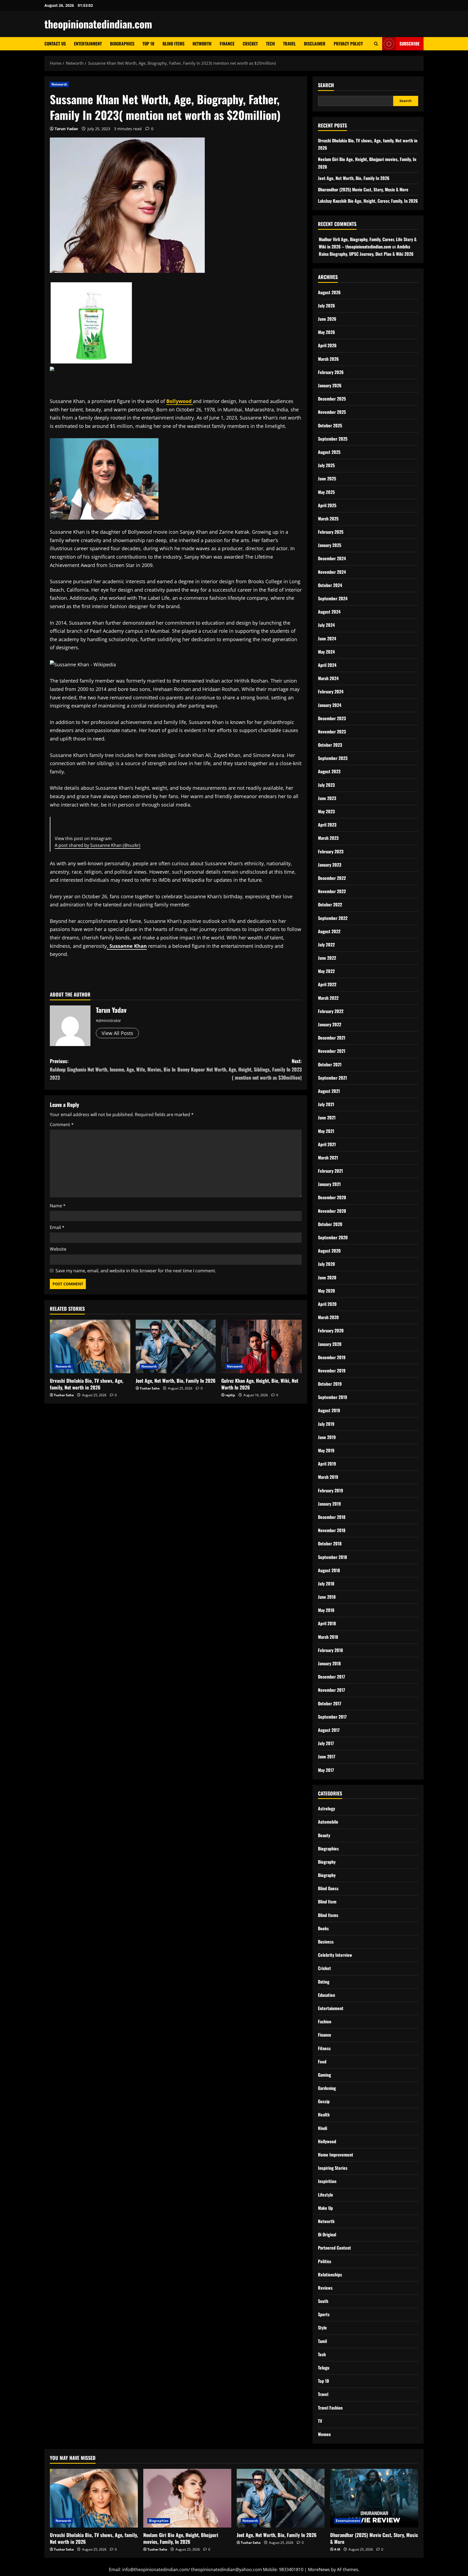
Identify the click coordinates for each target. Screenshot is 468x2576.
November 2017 (331, 1690)
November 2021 (332, 1051)
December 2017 (331, 1677)
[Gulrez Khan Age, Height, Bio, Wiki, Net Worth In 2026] (261, 1346)
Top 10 (148, 44)
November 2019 (332, 1371)
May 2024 (326, 652)
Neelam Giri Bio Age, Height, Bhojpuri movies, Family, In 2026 (181, 2538)
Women (324, 2434)
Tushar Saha (64, 1395)
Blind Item (327, 1902)
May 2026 (326, 332)
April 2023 (327, 825)
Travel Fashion (330, 2408)
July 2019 (326, 1424)
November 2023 (332, 732)
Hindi (323, 2128)
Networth (202, 44)
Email (57, 1227)
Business (326, 1942)
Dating (324, 1982)
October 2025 (330, 425)
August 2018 (329, 1570)
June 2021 (327, 1117)
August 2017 (329, 1730)
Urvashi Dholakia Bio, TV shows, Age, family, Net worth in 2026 (87, 1384)
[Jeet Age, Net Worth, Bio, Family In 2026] (176, 1346)
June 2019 (327, 1437)
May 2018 (326, 1610)
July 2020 (326, 1264)
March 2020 (328, 1317)
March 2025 (328, 519)
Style (322, 2328)
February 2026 (331, 372)
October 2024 (330, 585)
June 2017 (327, 1756)
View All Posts (117, 1033)
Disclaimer (315, 44)
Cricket (250, 44)
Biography (327, 1862)
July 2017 (326, 1743)
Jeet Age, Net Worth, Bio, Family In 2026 (176, 1381)
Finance (227, 44)
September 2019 (333, 1397)
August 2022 (329, 931)
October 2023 (330, 745)
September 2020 (333, 1237)
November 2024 (332, 572)
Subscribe (409, 44)
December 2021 (332, 1038)
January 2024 (330, 705)
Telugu (324, 2368)
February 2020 (331, 1330)
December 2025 (332, 399)
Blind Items (173, 44)
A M (337, 2549)
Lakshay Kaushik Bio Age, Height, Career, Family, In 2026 (368, 201)
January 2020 (330, 1344)
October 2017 (330, 1703)
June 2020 (327, 1277)
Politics (325, 2261)
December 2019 (332, 1357)
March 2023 (328, 838)
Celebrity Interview (335, 1955)
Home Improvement (336, 2155)
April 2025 (327, 505)
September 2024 (333, 598)
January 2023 (330, 865)
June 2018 (327, 1597)
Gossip (324, 2101)
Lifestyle (326, 2195)
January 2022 (330, 1024)
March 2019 (328, 1477)
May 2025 (326, 492)
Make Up (325, 2208)
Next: (240, 1069)
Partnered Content (334, 2248)
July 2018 (326, 1584)
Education (326, 1995)
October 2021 (330, 1064)
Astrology (326, 1808)
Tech (270, 44)
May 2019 (326, 1450)
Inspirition (327, 2181)
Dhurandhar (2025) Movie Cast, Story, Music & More (363, 189)
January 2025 (330, 545)
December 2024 (332, 558)
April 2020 (327, 1304)
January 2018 (329, 1663)
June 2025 (327, 479)
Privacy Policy (348, 44)
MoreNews (319, 2570)
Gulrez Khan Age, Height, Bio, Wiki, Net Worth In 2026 (260, 1384)
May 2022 (326, 971)
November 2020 (332, 1211)
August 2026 (329, 292)
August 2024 (329, 612)
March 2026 (328, 359)
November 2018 (332, 1530)
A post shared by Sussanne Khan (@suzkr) (97, 845)
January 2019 (329, 1504)
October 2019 (330, 1384)
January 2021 (329, 1184)
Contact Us (55, 44)
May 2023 (326, 811)
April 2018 (327, 1623)
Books (323, 1928)
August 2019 (329, 1410)
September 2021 (332, 1078)
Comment (62, 1125)
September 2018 (332, 1557)
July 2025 (326, 465)
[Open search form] (376, 44)
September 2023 (333, 758)
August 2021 (329, 1091)
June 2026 (327, 319)
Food (322, 2062)
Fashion (325, 2021)
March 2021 (328, 1158)
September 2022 (333, 918)
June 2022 (327, 958)
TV (320, 2421)
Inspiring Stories (333, 2168)
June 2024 (327, 638)
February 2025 (331, 532)
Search (326, 85)
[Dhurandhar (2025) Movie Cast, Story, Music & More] (374, 2498)
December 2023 (332, 718)
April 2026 (327, 345)
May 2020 (326, 1291)
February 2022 (331, 1011)
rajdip (230, 1395)
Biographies (122, 44)
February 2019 (331, 1490)
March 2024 (328, 678)
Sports (324, 2314)
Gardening (327, 2088)
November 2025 (332, 412)
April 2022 (327, 984)
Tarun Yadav (66, 129)
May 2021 (326, 1131)
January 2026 (330, 385)
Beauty (324, 1835)
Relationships (330, 2275)
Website (58, 1249)
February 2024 (331, 691)
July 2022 (326, 945)
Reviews (325, 2288)
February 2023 (331, 851)
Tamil (322, 2341)
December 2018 (332, 1517)
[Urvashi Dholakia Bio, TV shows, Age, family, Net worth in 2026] (90, 1346)
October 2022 (330, 904)
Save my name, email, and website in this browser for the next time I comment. (136, 1271)
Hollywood (327, 2141)
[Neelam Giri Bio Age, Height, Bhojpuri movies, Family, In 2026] (187, 2498)
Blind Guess (328, 1888)
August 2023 (329, 771)
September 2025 (333, 439)
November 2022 (332, 891)
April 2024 (327, 665)
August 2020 (329, 1251)
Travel (289, 44)
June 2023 (327, 798)
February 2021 (330, 1171)
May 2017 (326, 1770)
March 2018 (328, 1637)
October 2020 (330, 1224)
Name (58, 1206)
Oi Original (327, 2234)
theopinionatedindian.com (98, 24)
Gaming (324, 2075)
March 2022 (328, 998)
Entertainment (88, 44)
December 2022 (332, 878)
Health (324, 2115)
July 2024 (326, 625)
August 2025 (329, 452)
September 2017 (332, 1717)
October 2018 (330, 1543)
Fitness (324, 2048)
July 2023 (326, 785)
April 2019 (327, 1464)
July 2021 (326, 1104)
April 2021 (327, 1144)
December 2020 (332, 1197)
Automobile (328, 1822)
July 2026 (326, 306)
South (323, 2301)
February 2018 (330, 1650)
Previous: (113, 1069)
